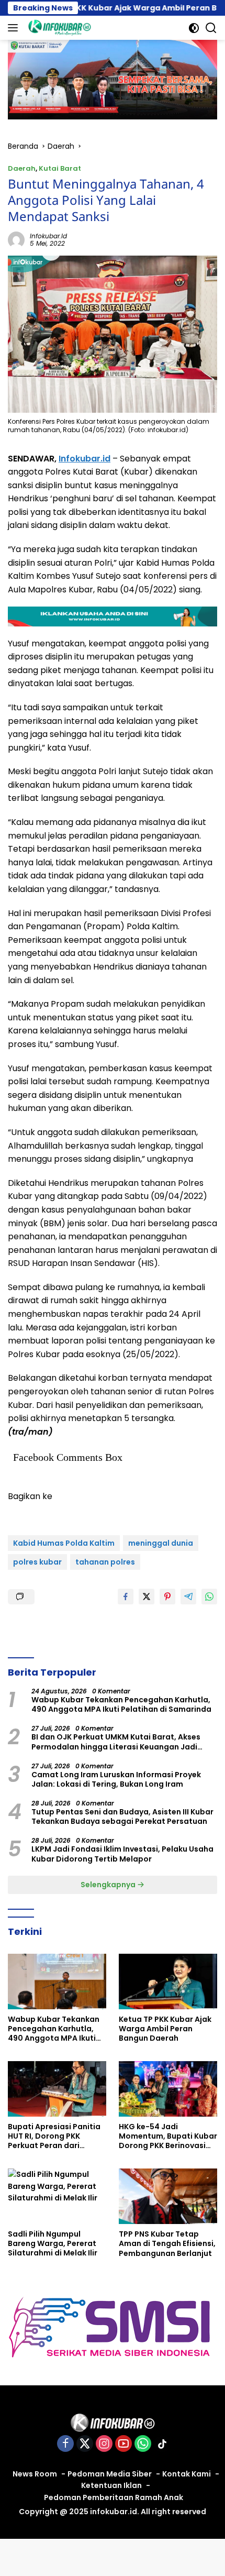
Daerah (22, 168)
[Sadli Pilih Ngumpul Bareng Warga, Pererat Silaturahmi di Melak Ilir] (57, 2196)
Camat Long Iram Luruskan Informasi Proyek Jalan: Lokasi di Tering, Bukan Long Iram (116, 1779)
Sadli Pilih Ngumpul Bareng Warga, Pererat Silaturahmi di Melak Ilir (53, 2244)
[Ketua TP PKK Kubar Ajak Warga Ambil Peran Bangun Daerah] (168, 1981)
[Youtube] (123, 2444)
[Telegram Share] (188, 1597)
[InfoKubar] (58, 28)
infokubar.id (48, 236)
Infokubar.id (85, 459)
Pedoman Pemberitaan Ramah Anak (114, 2497)
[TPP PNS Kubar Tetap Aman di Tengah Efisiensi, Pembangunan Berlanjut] (168, 2196)
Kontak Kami (187, 2474)
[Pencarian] (211, 28)
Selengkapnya (109, 1885)
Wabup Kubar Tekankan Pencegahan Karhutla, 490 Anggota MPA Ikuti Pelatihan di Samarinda (121, 1704)
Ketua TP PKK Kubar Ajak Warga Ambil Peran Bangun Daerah (165, 2029)
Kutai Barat (60, 168)
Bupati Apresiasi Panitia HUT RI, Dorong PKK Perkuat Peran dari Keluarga (54, 2136)
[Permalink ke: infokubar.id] (16, 239)
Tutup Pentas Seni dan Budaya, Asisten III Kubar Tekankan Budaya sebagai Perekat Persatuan (122, 1817)
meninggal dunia (161, 1543)
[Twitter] (85, 2444)
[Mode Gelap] (194, 28)
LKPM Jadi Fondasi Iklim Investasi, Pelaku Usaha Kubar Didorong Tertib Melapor (122, 1854)
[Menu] (15, 28)
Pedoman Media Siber (110, 2474)
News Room (35, 2474)
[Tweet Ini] (147, 1597)
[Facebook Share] (126, 1597)
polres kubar (37, 1562)
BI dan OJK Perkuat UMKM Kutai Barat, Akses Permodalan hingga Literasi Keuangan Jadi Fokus (116, 1742)
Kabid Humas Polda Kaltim (64, 1543)
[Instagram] (104, 2444)
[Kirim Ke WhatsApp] (209, 1597)
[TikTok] (162, 2444)
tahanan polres (105, 1562)
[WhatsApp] (143, 2444)
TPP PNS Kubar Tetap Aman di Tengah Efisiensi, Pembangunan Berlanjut (167, 2244)
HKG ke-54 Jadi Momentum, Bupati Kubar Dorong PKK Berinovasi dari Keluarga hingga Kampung (168, 2136)
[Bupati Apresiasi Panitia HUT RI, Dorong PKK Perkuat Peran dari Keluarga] (57, 2089)
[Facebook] (65, 2444)
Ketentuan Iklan (111, 2485)
